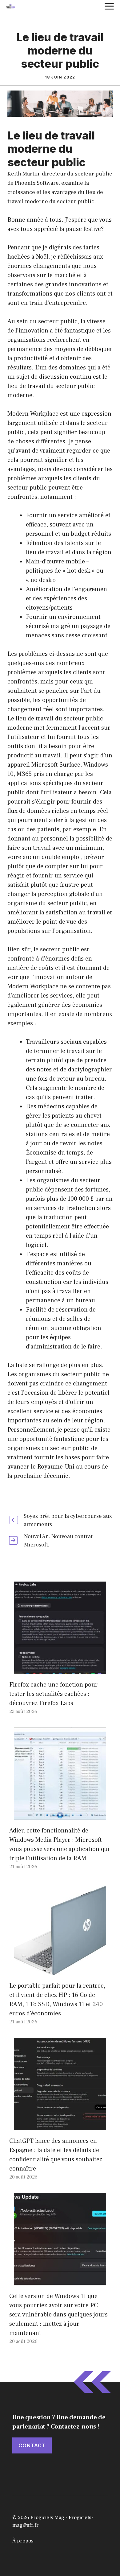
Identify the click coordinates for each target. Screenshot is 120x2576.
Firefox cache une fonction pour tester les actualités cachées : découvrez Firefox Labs (54, 1694)
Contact (32, 2445)
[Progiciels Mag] (10, 6)
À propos (23, 2541)
